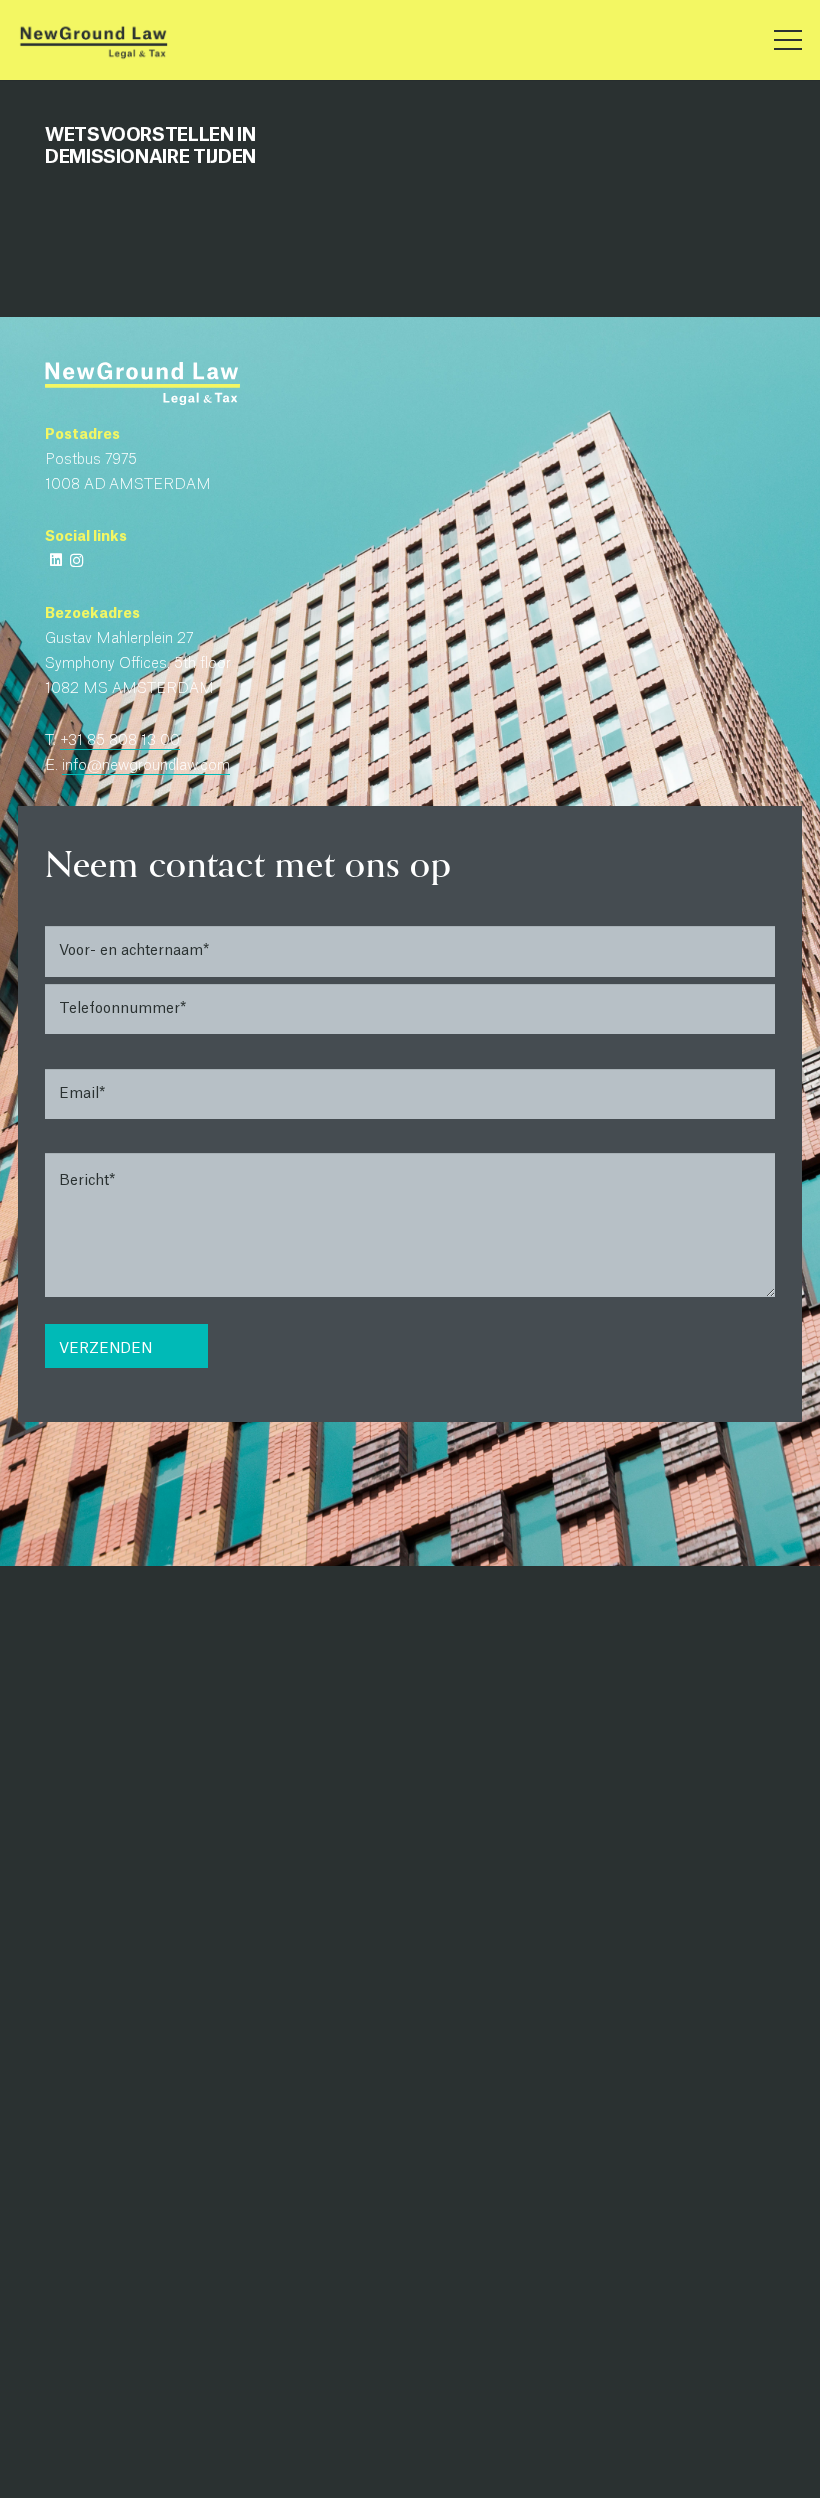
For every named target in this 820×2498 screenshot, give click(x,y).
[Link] (93, 40)
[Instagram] (76, 560)
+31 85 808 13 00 (120, 741)
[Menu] (788, 40)
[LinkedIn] (55, 560)
